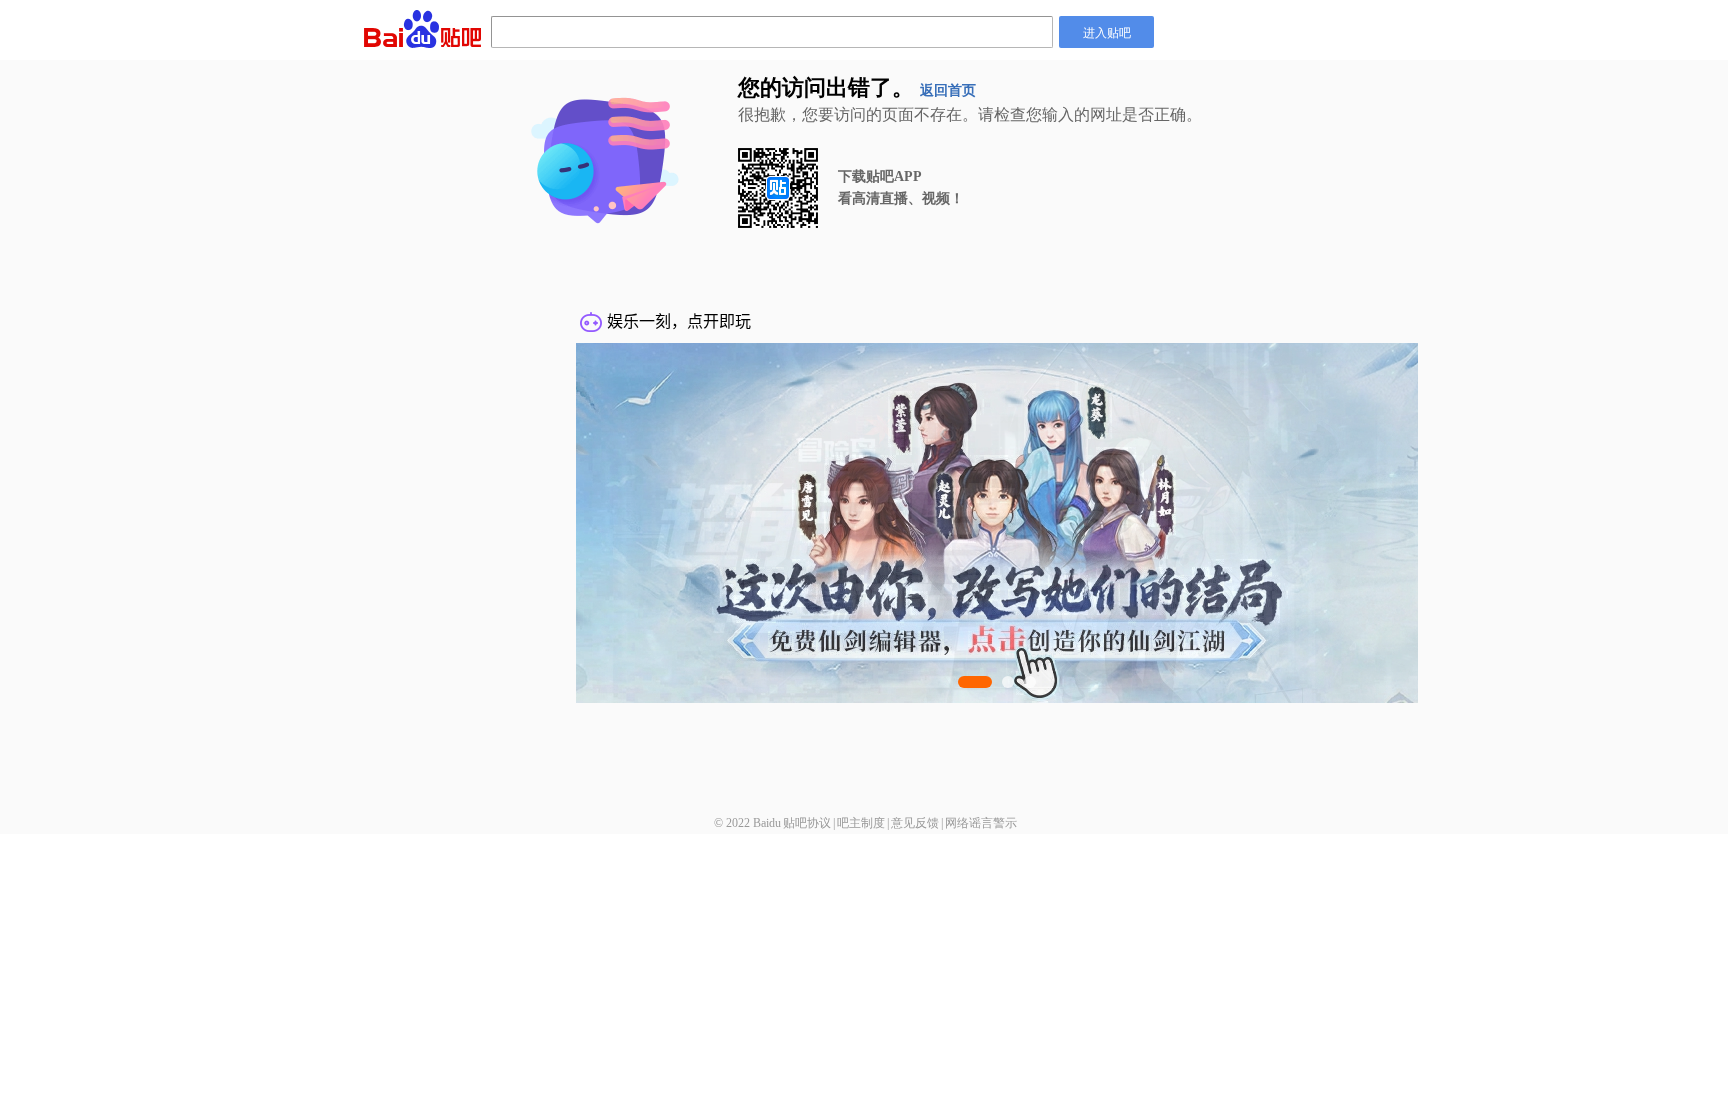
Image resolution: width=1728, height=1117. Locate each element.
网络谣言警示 (981, 823)
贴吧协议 (807, 823)
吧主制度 (861, 823)
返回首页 (948, 90)
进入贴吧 (1107, 31)
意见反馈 (915, 823)
